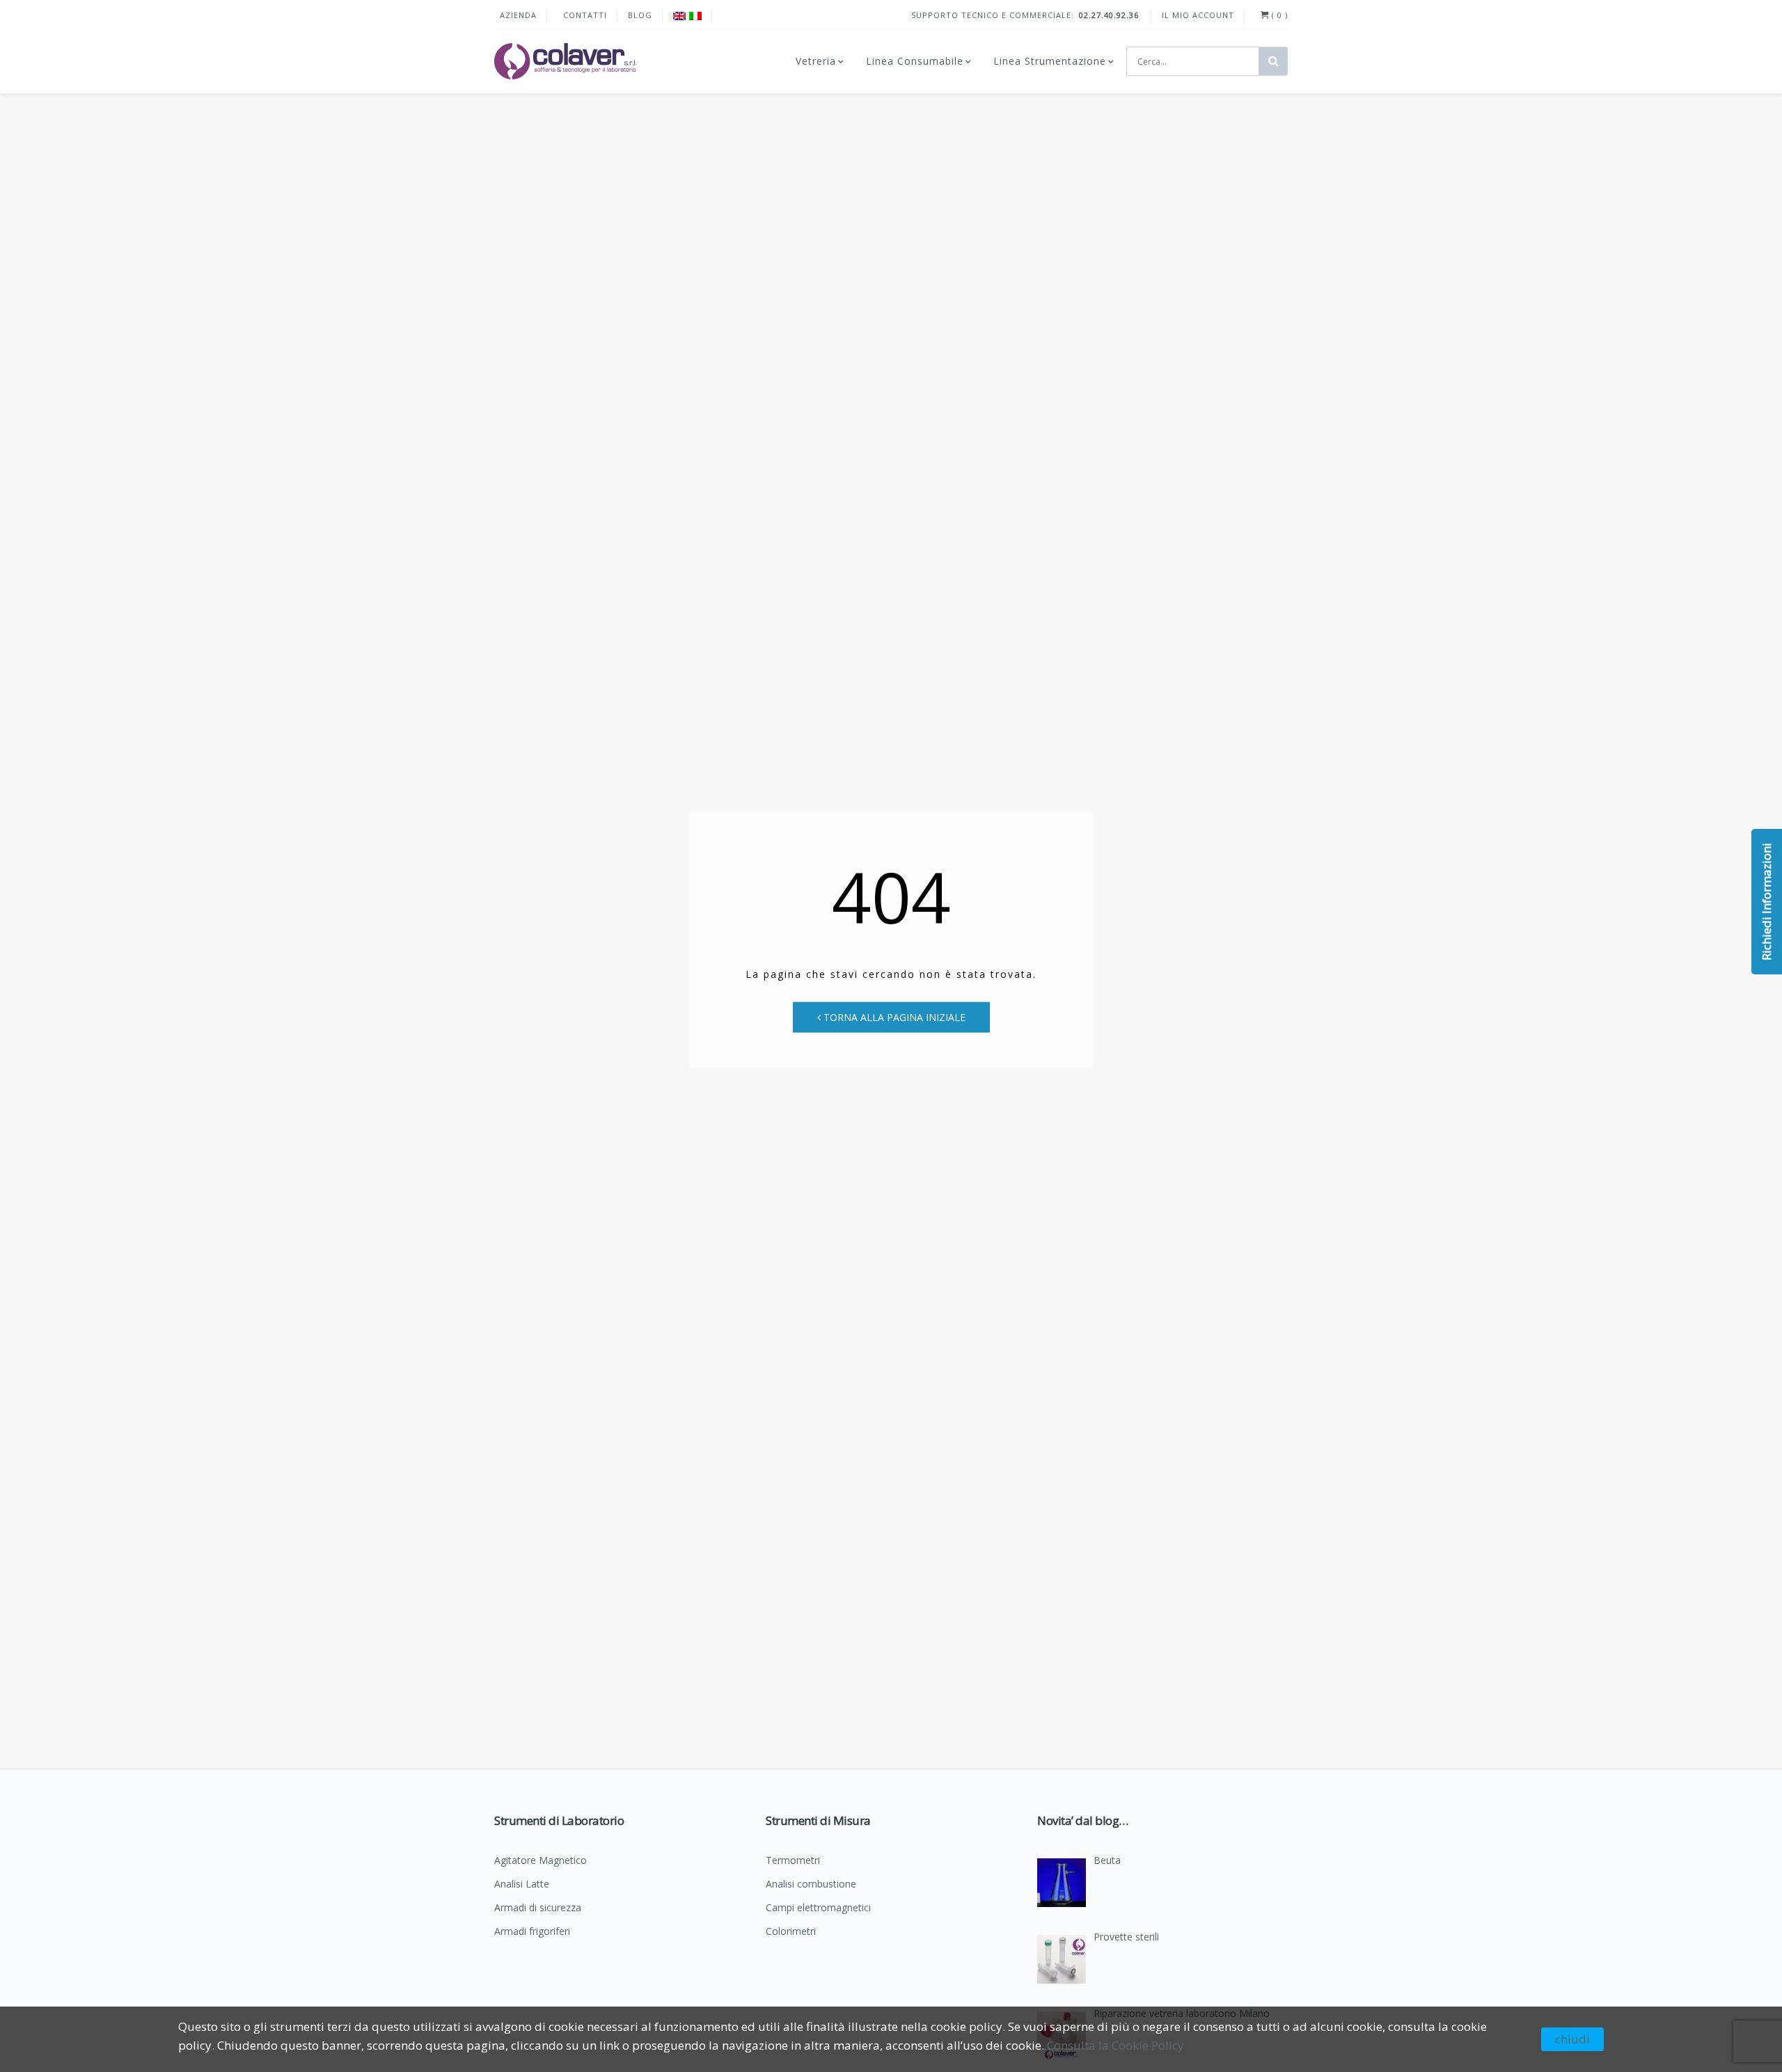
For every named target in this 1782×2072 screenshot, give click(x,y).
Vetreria (816, 61)
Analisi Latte (522, 1885)
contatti (585, 15)
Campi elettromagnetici (818, 1908)
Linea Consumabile (915, 61)
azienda (518, 15)
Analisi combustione (811, 1885)
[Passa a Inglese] (679, 16)
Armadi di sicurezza (538, 1908)
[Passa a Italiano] (695, 16)
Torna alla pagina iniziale (893, 1017)
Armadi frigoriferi (532, 1932)
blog (640, 15)
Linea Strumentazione (1050, 61)
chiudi (1572, 2039)
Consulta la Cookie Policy (1115, 2045)
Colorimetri (791, 1932)
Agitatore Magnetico (541, 1861)
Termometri (793, 1861)
